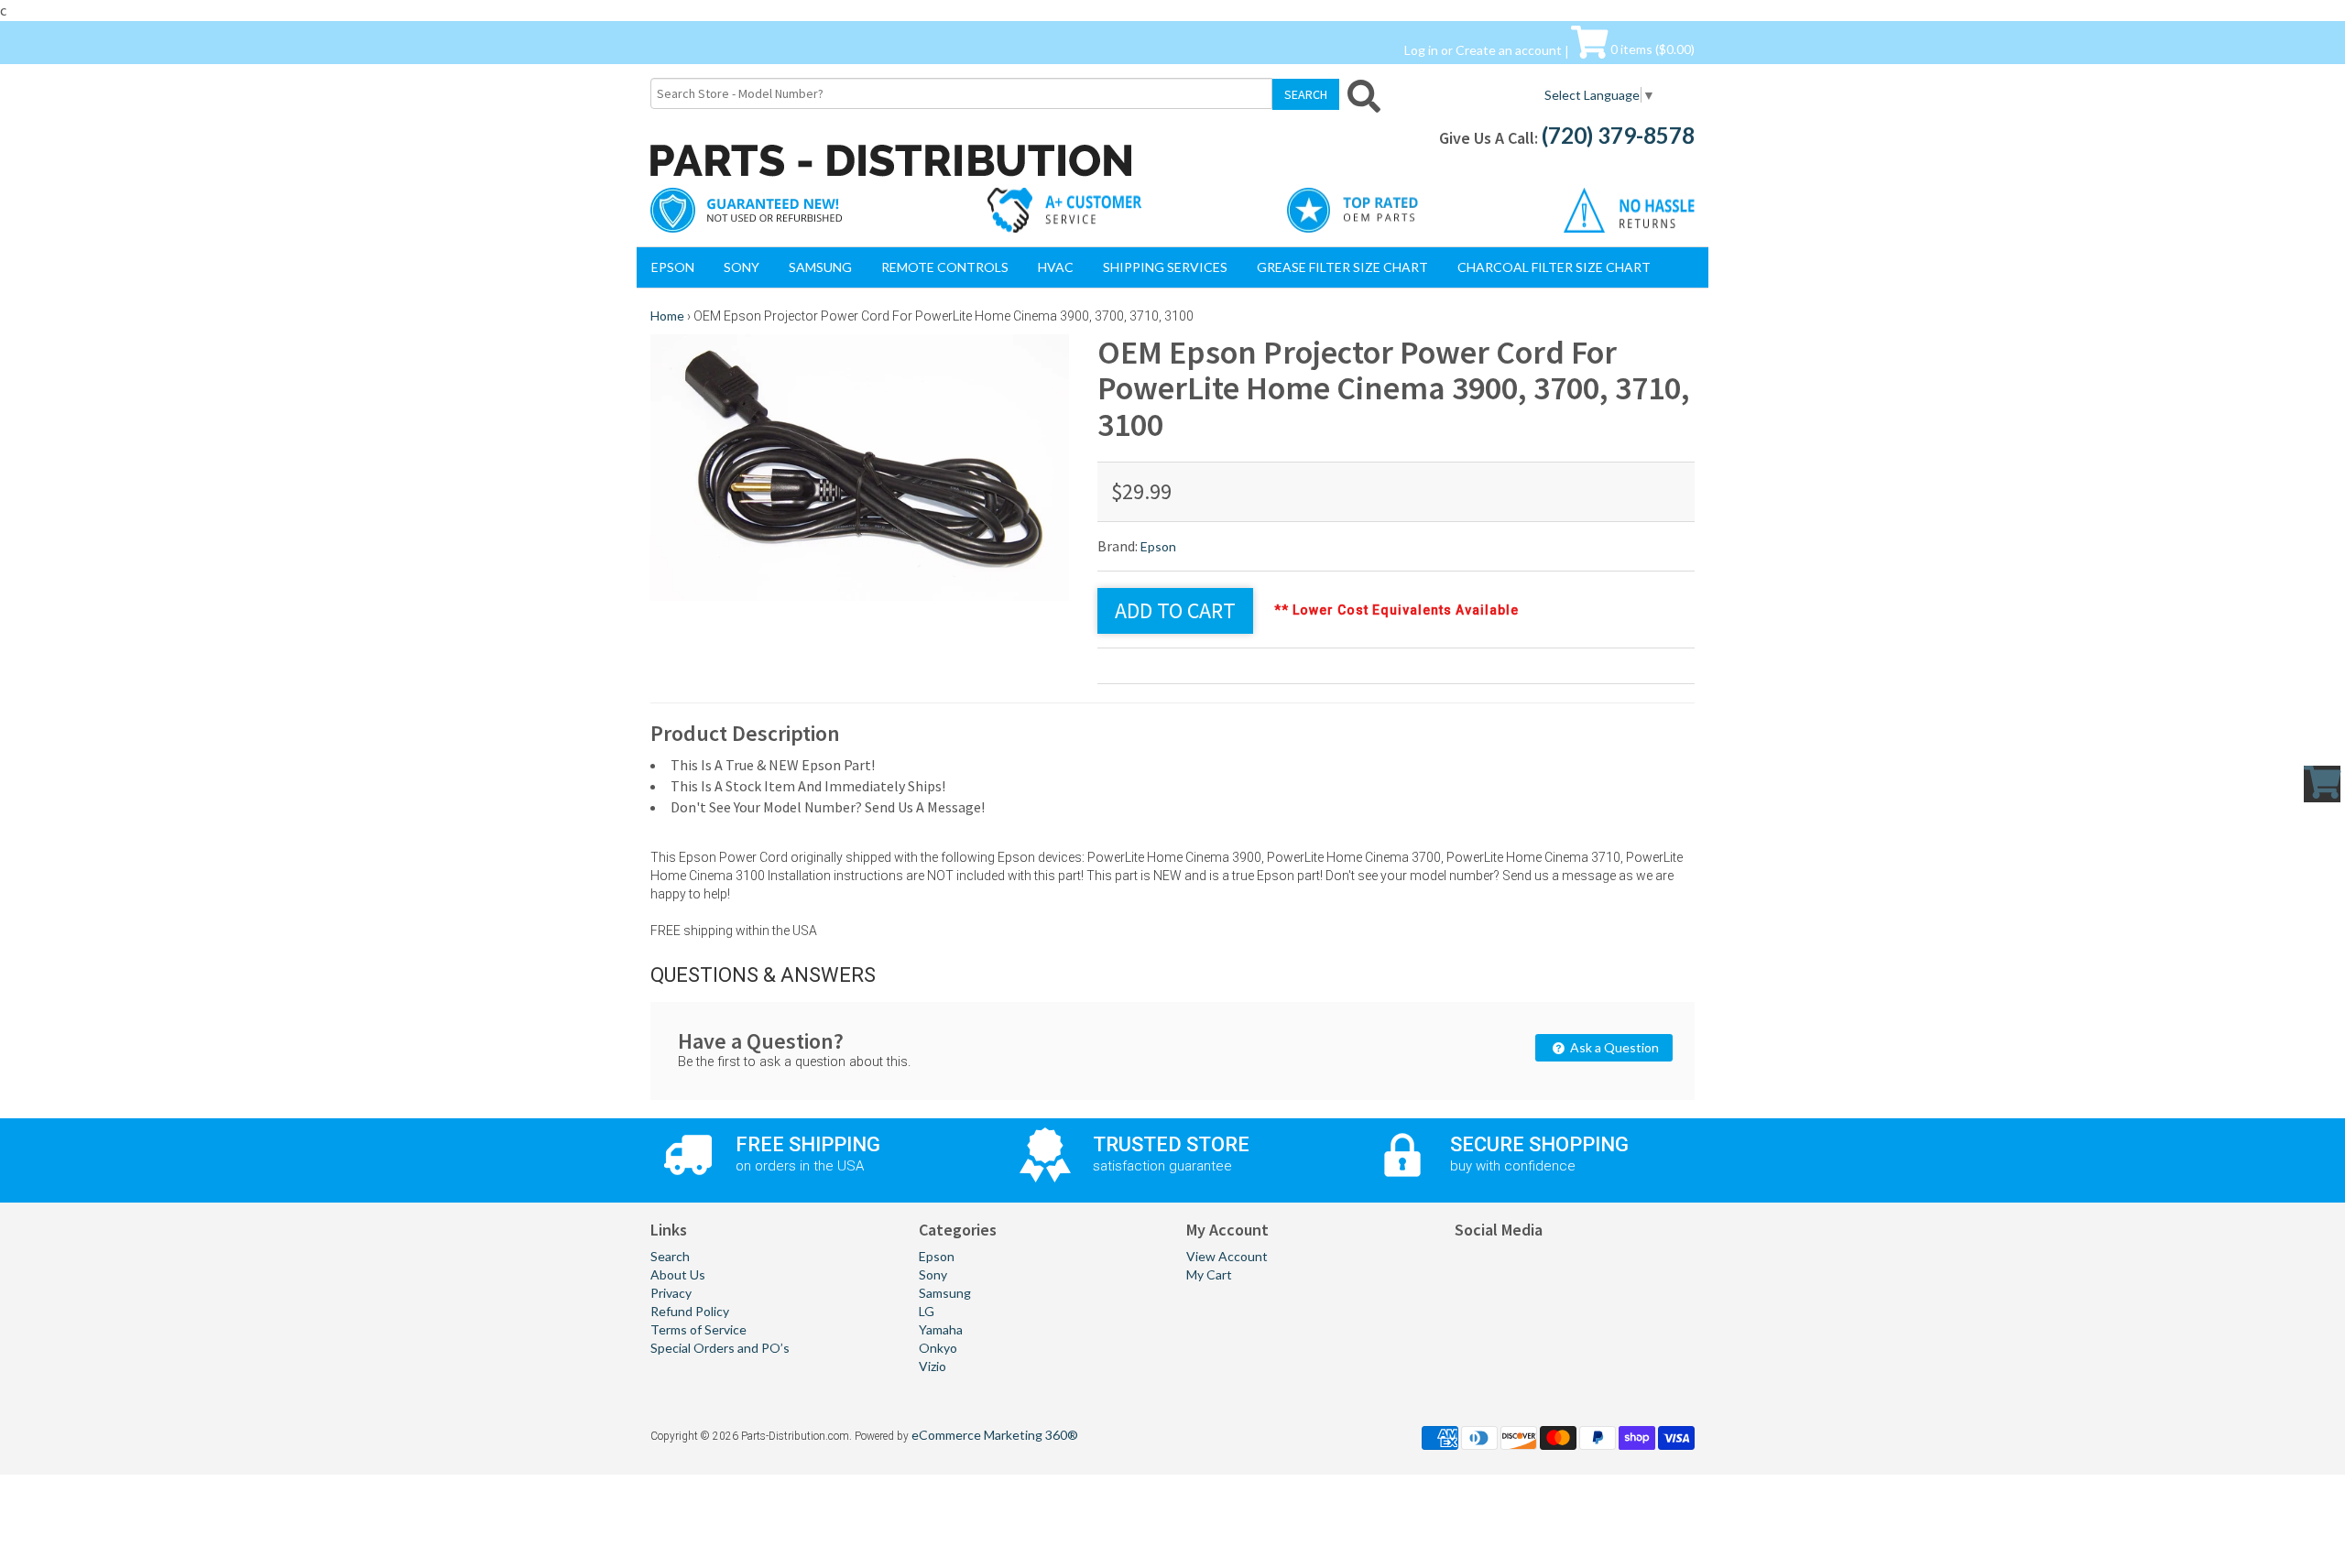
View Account (1227, 1256)
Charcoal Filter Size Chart (1554, 267)
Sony (742, 267)
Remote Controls (945, 267)
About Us (678, 1274)
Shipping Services (1165, 267)
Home (667, 316)
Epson (673, 267)
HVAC (1056, 267)
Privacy (671, 1293)
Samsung (820, 267)
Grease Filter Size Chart (1342, 267)
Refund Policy (690, 1311)
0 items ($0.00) (1651, 49)
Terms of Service (698, 1329)
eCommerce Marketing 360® (995, 1435)
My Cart (1209, 1274)
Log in (1421, 49)
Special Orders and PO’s (720, 1348)
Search (670, 1256)
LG (927, 1311)
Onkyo (938, 1348)
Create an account (1509, 49)
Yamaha (941, 1329)
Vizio (933, 1366)
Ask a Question (1613, 1047)
